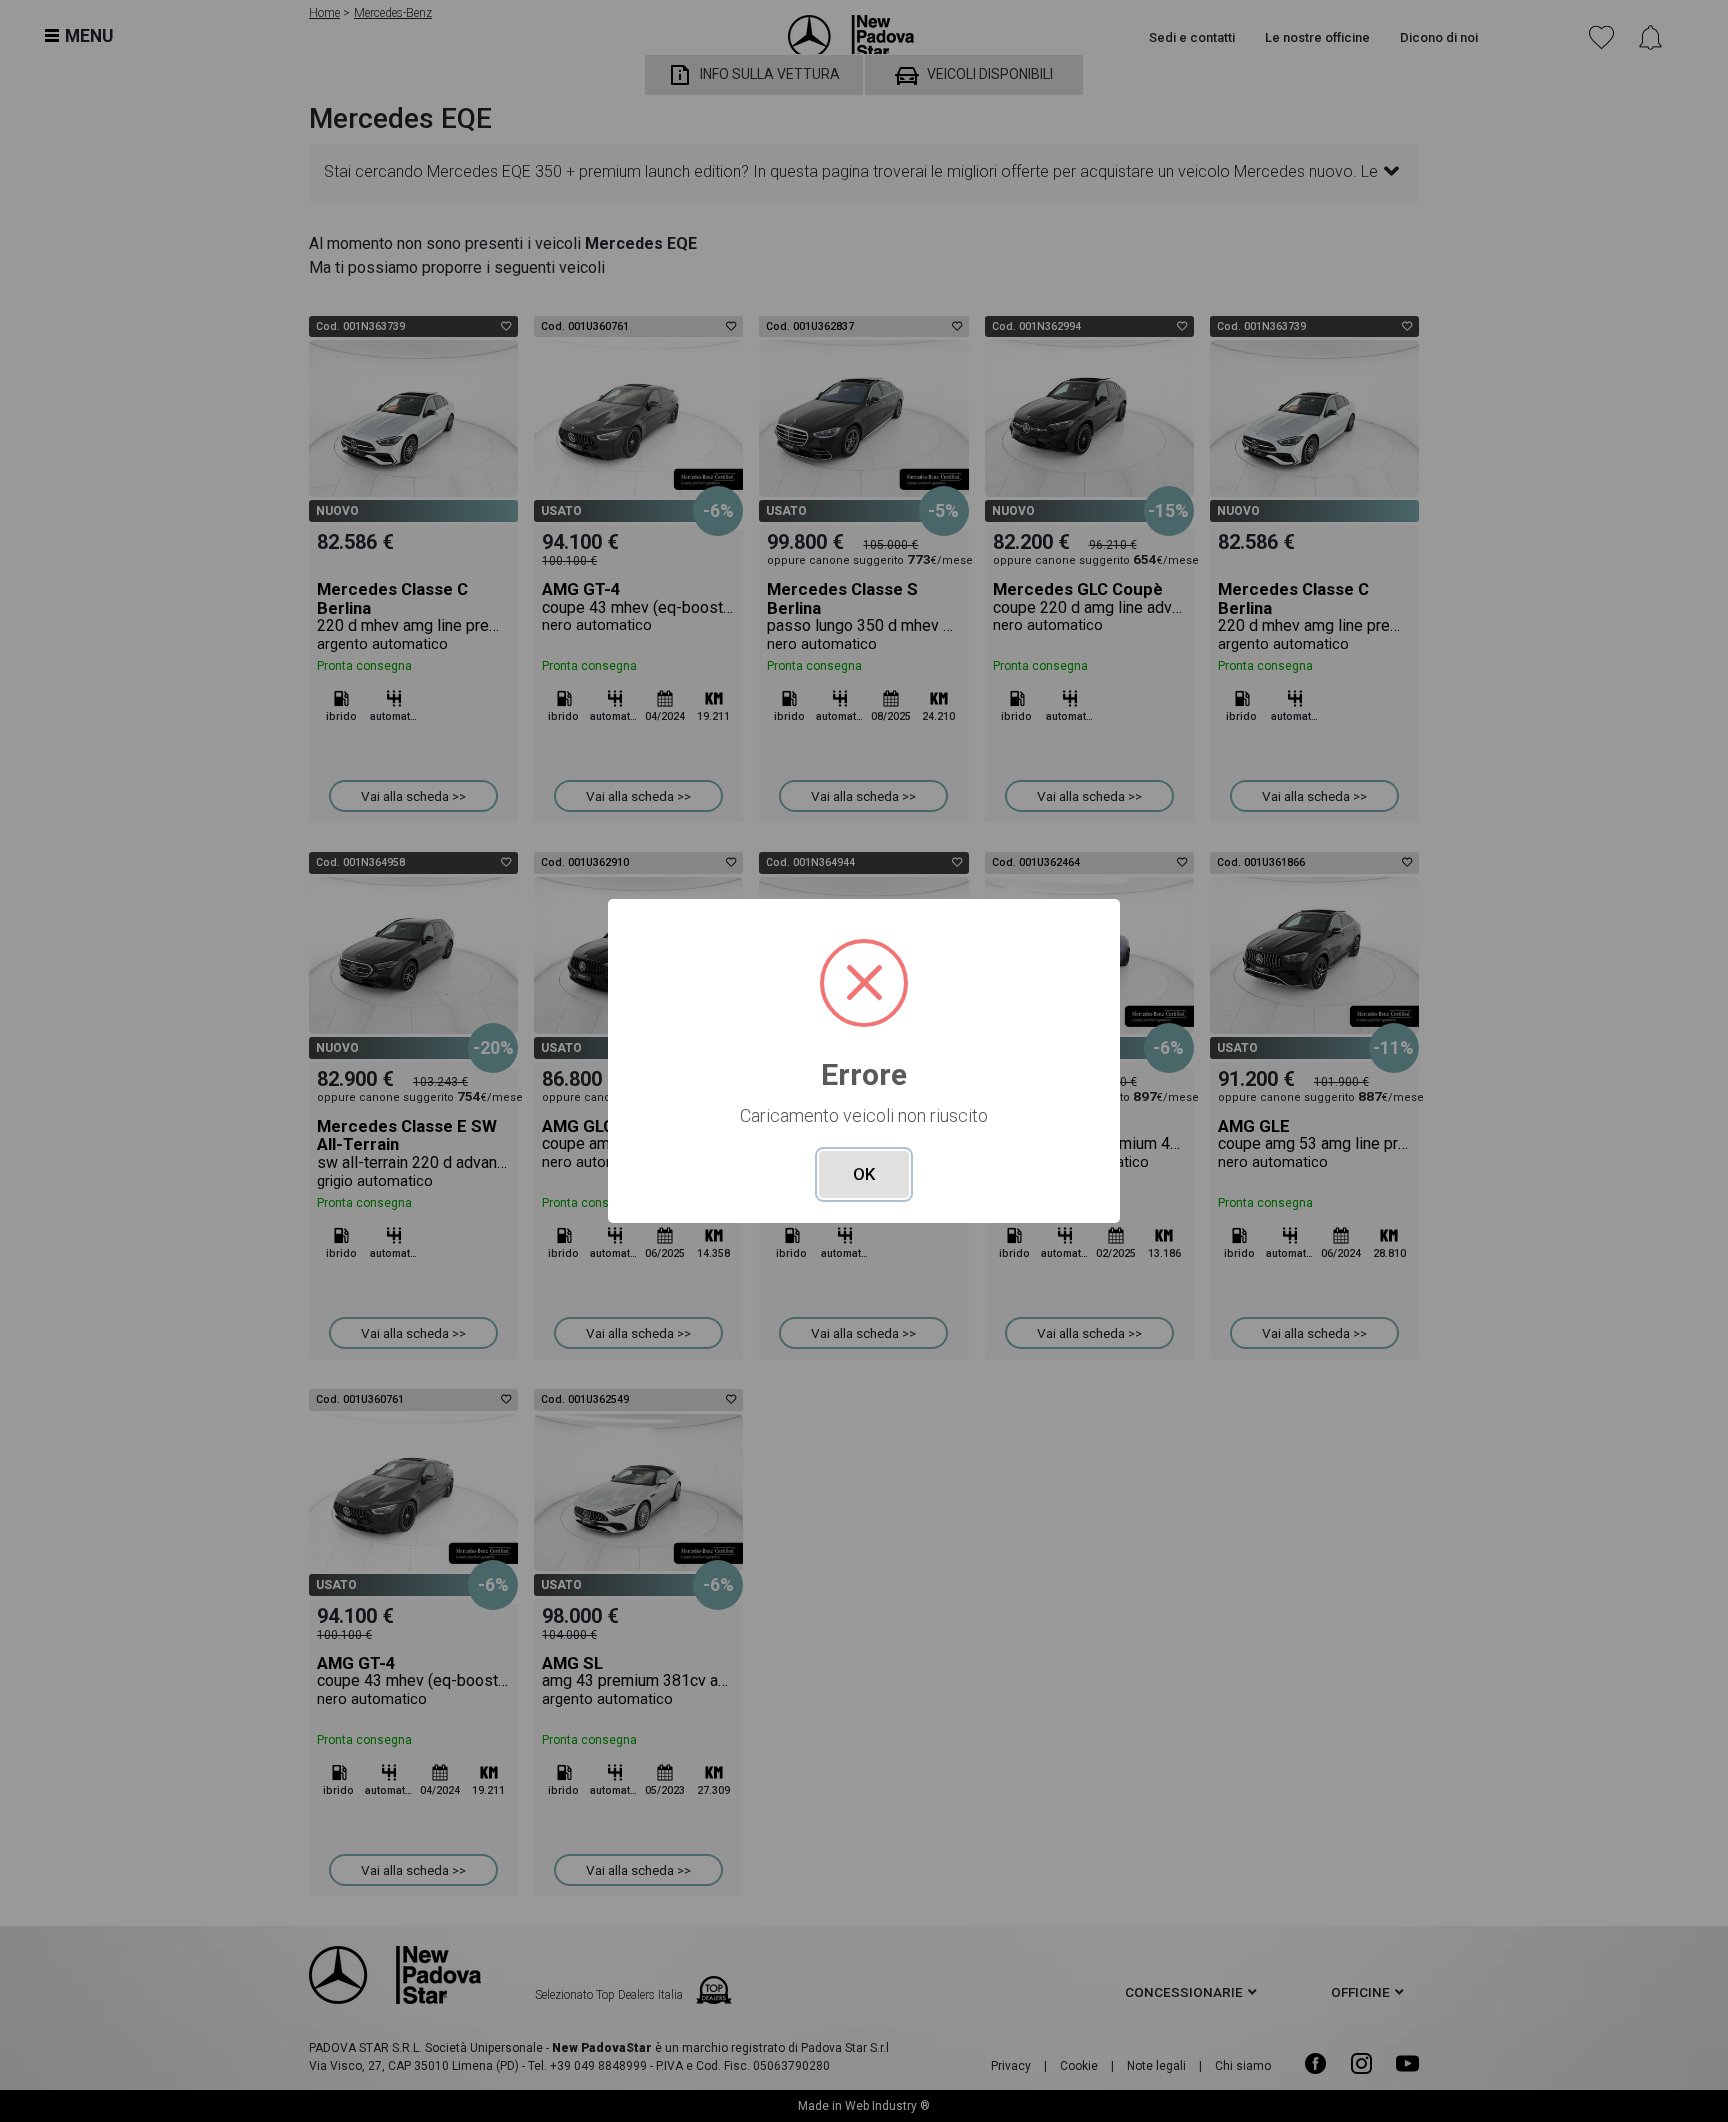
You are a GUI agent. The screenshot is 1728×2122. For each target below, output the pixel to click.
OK (864, 1174)
